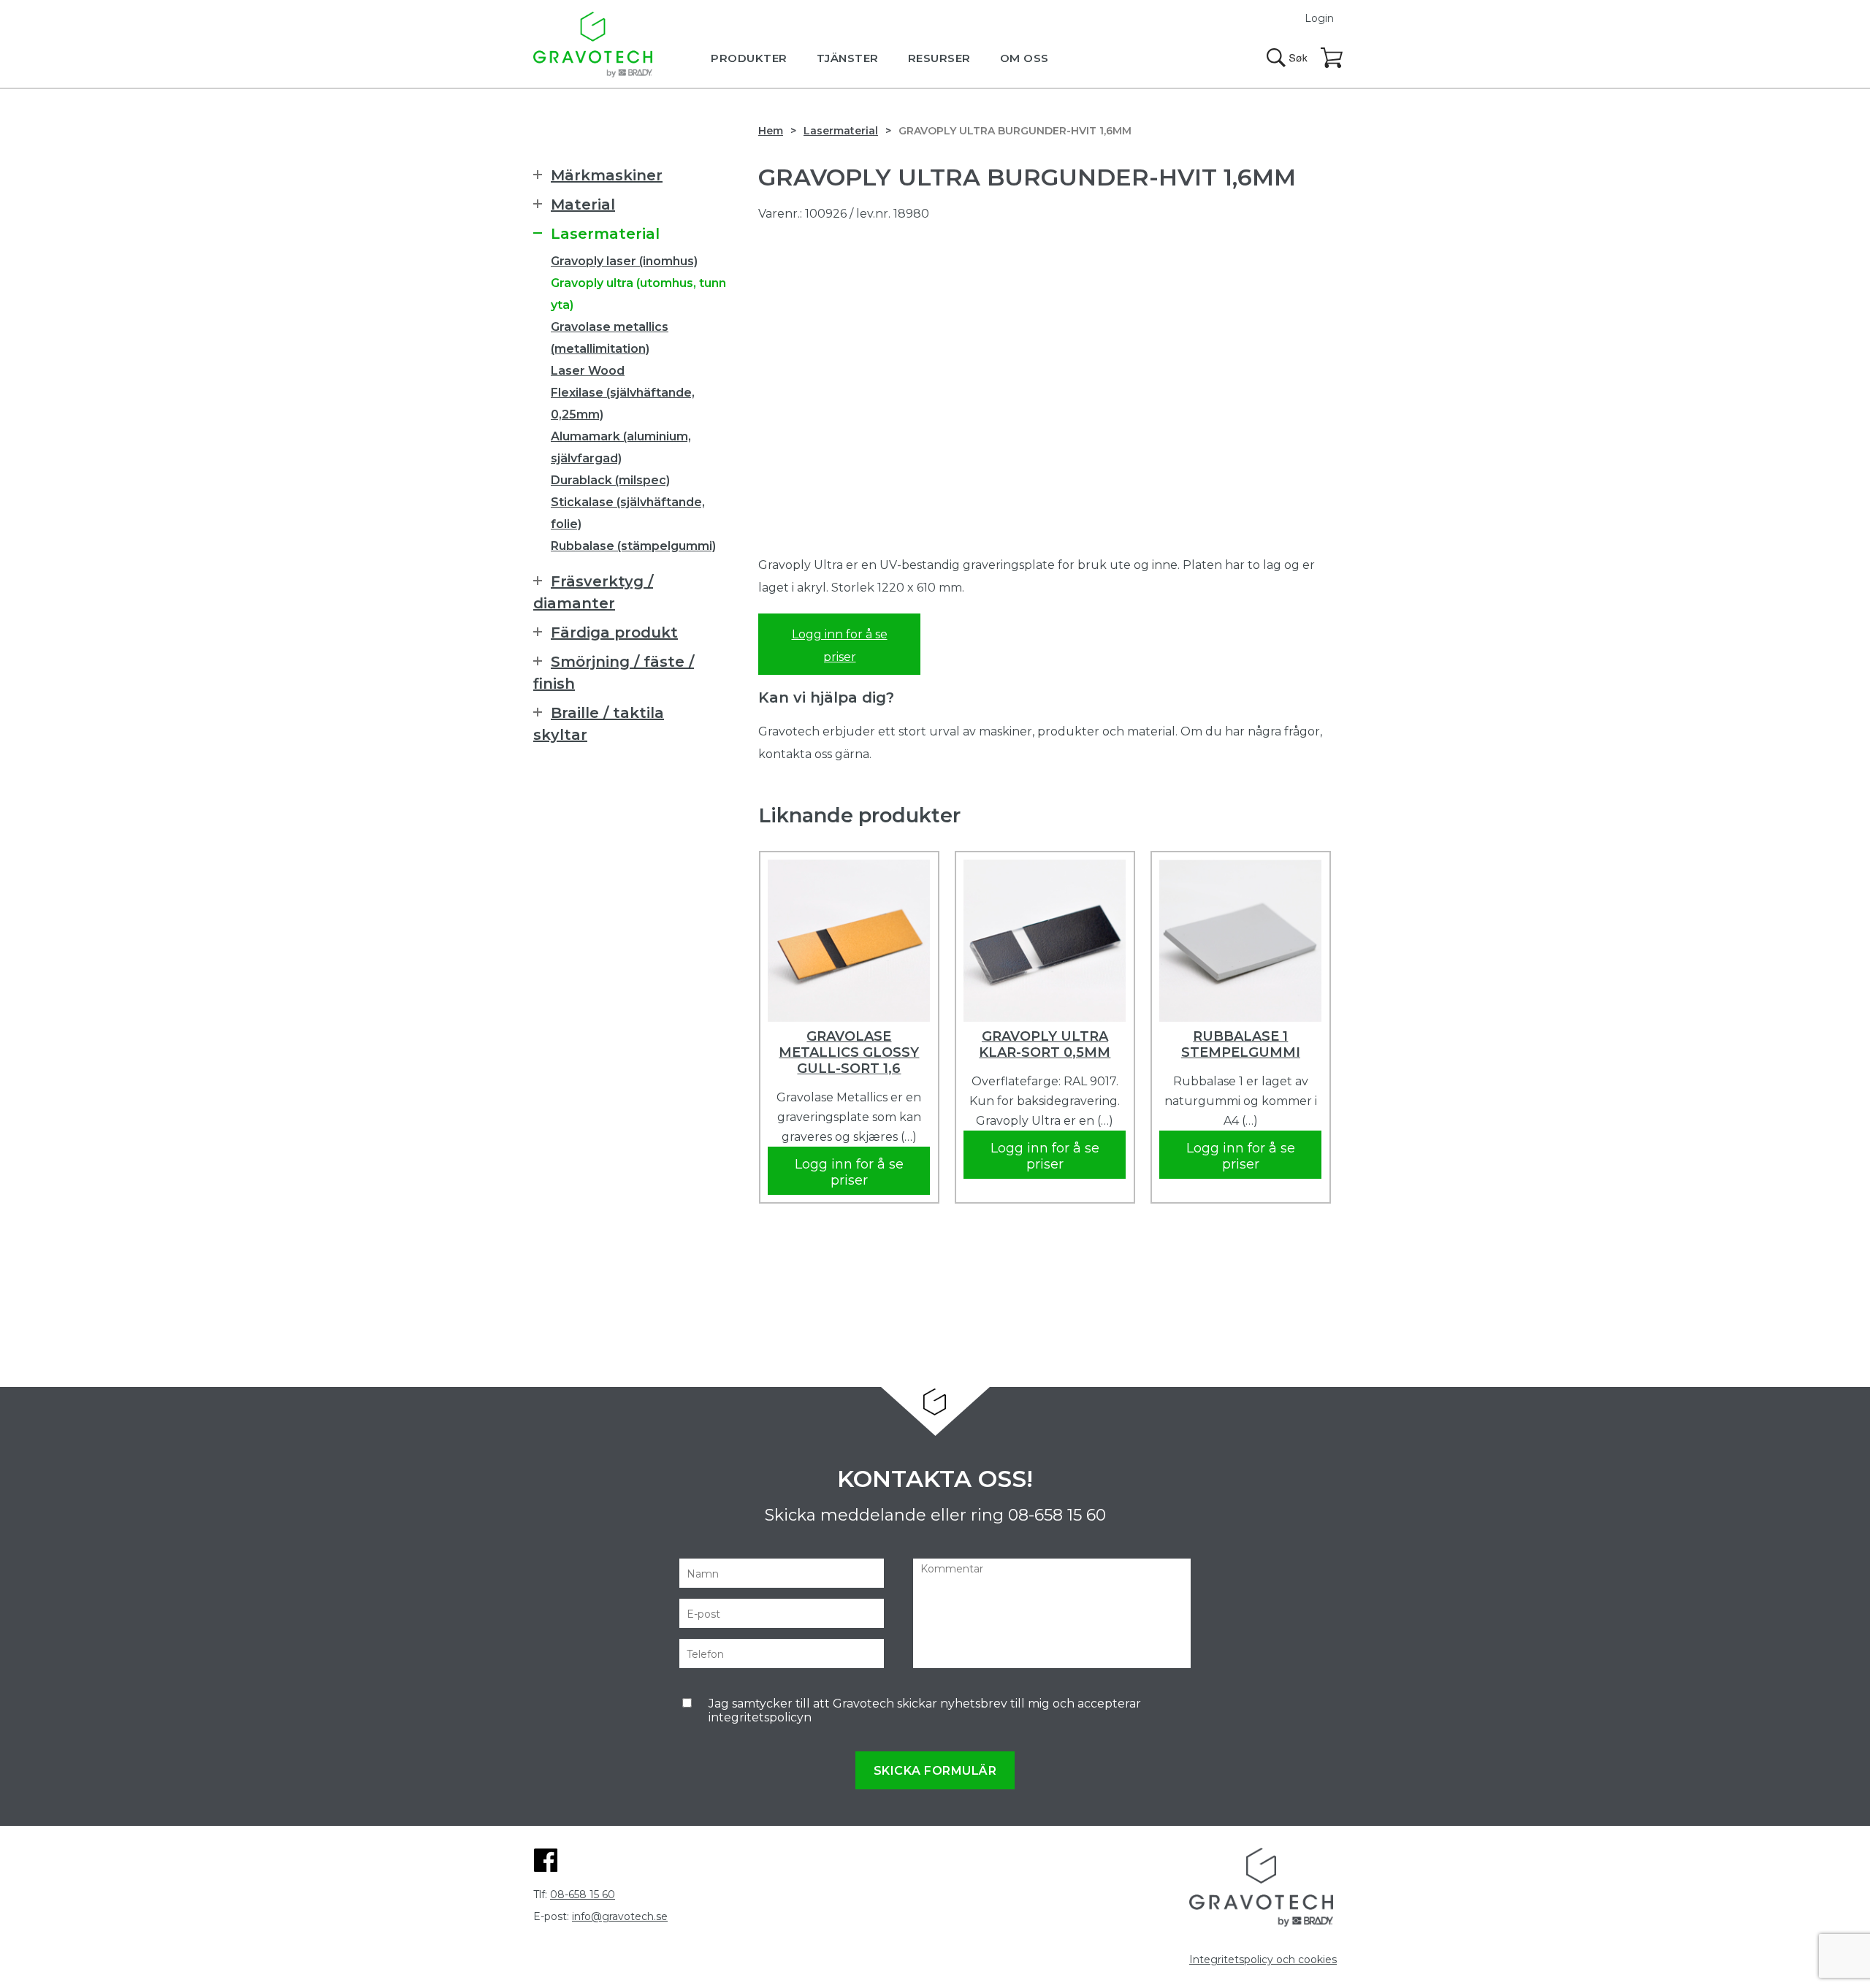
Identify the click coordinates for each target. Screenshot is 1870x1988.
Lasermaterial (841, 131)
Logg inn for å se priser (840, 646)
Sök (1287, 58)
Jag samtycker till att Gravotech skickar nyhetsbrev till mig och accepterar (925, 1710)
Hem (771, 131)
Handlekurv (1332, 58)
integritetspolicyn (760, 1717)
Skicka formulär (935, 1771)
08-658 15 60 (1057, 1515)
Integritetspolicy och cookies (1263, 1960)
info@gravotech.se (620, 1916)
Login (1319, 18)
